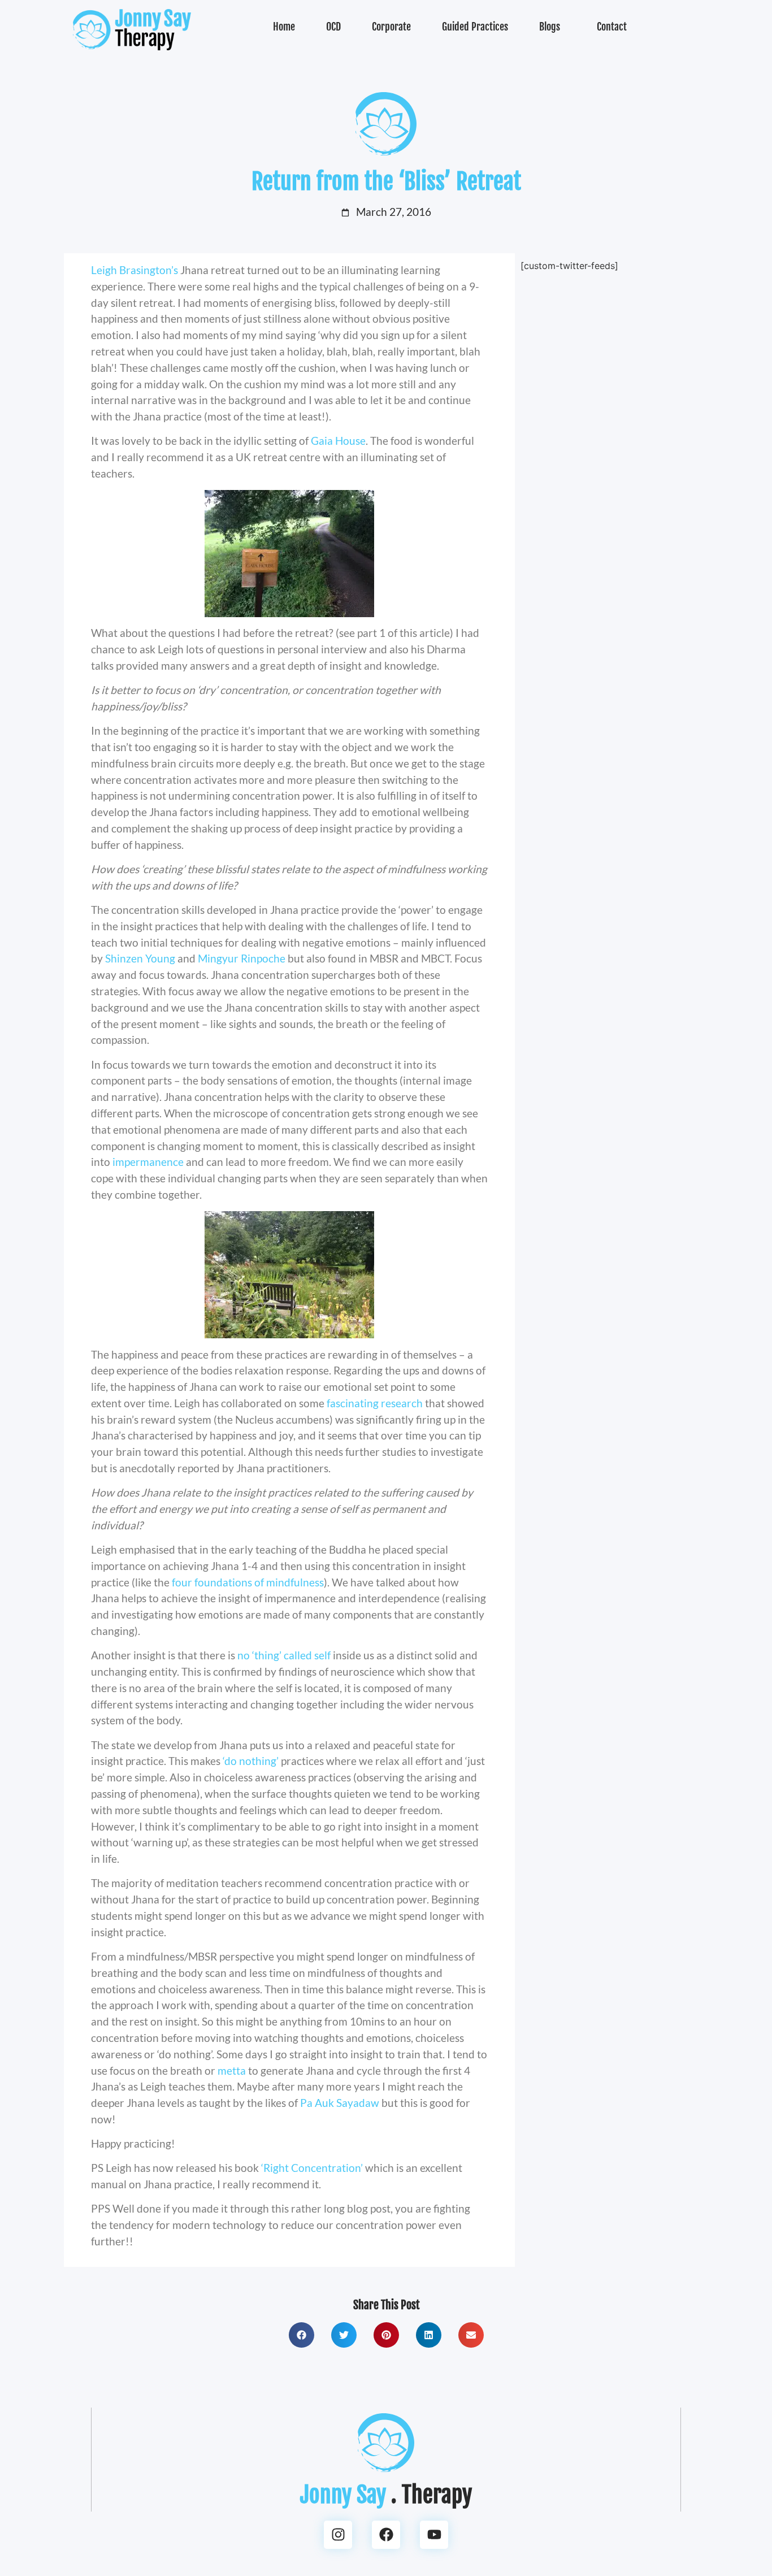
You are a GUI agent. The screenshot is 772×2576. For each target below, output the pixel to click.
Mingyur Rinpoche (242, 958)
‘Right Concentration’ (313, 2168)
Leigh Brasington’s (136, 270)
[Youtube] (434, 2535)
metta (233, 2070)
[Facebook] (386, 2535)
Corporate (391, 27)
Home (284, 27)
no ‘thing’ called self (285, 1655)
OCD (333, 27)
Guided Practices (475, 27)
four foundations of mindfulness (248, 1582)
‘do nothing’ (252, 1761)
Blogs (550, 27)
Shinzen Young (141, 958)
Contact (612, 27)
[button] (302, 2335)
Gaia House (338, 441)
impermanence (149, 1162)
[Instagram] (338, 2535)
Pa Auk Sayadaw (341, 2103)
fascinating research (376, 1403)
